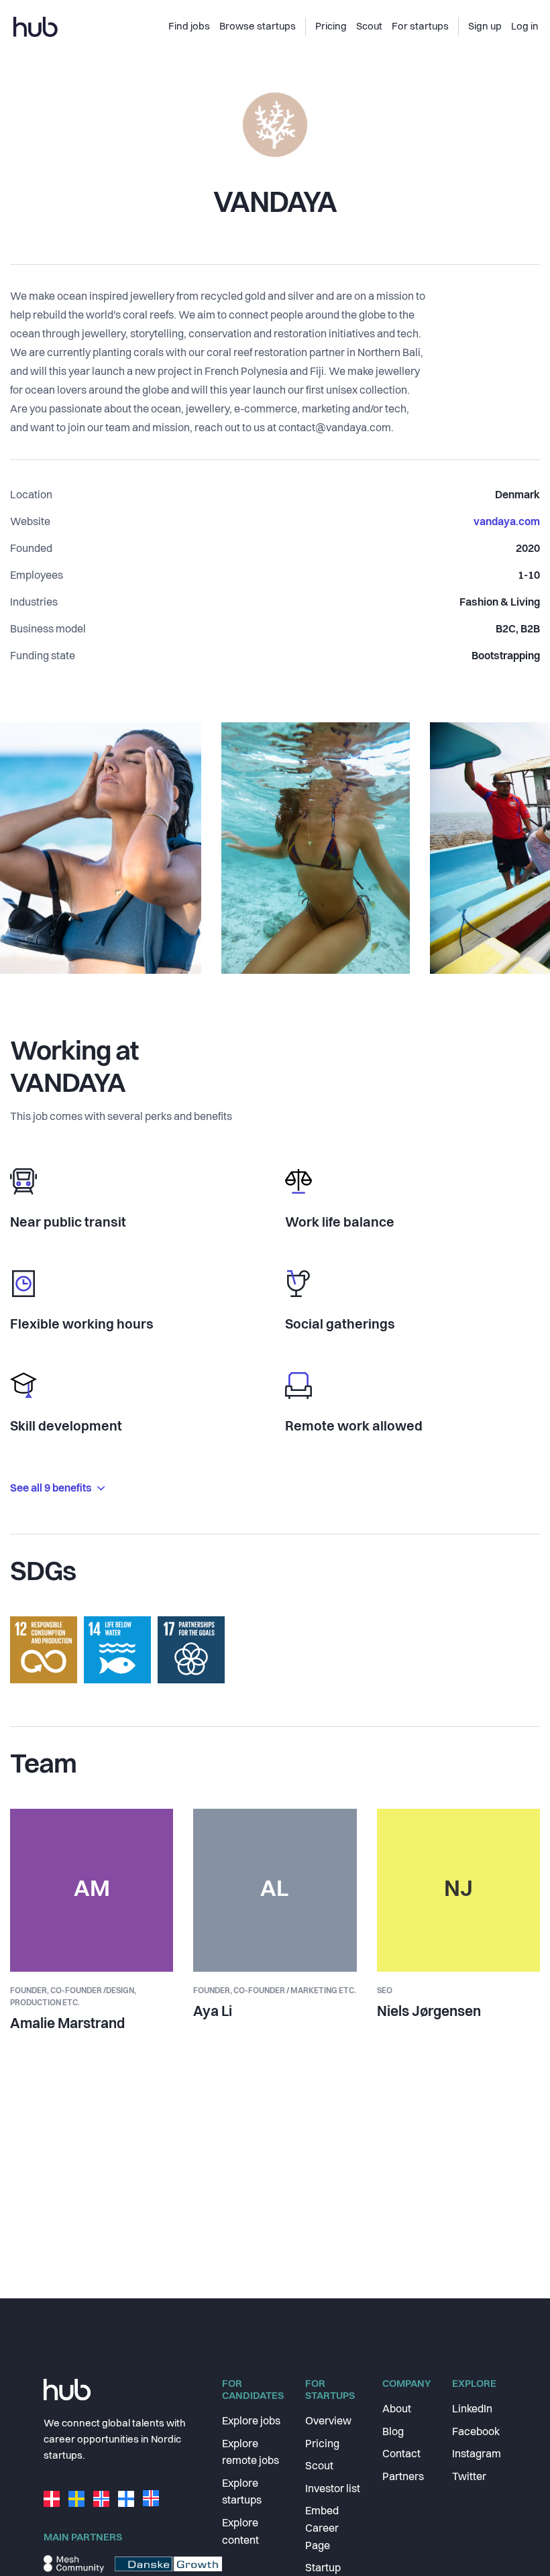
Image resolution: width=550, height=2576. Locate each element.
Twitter (469, 2477)
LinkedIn (472, 2410)
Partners (403, 2477)
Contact (401, 2455)
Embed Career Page (322, 2529)
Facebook (476, 2432)
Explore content (240, 2532)
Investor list (333, 2489)
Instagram (477, 2455)
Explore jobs (251, 2422)
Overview (328, 2422)
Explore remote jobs (251, 2453)
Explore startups (242, 2493)
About (397, 2410)
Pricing (322, 2445)
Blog (393, 2432)
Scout (319, 2467)
